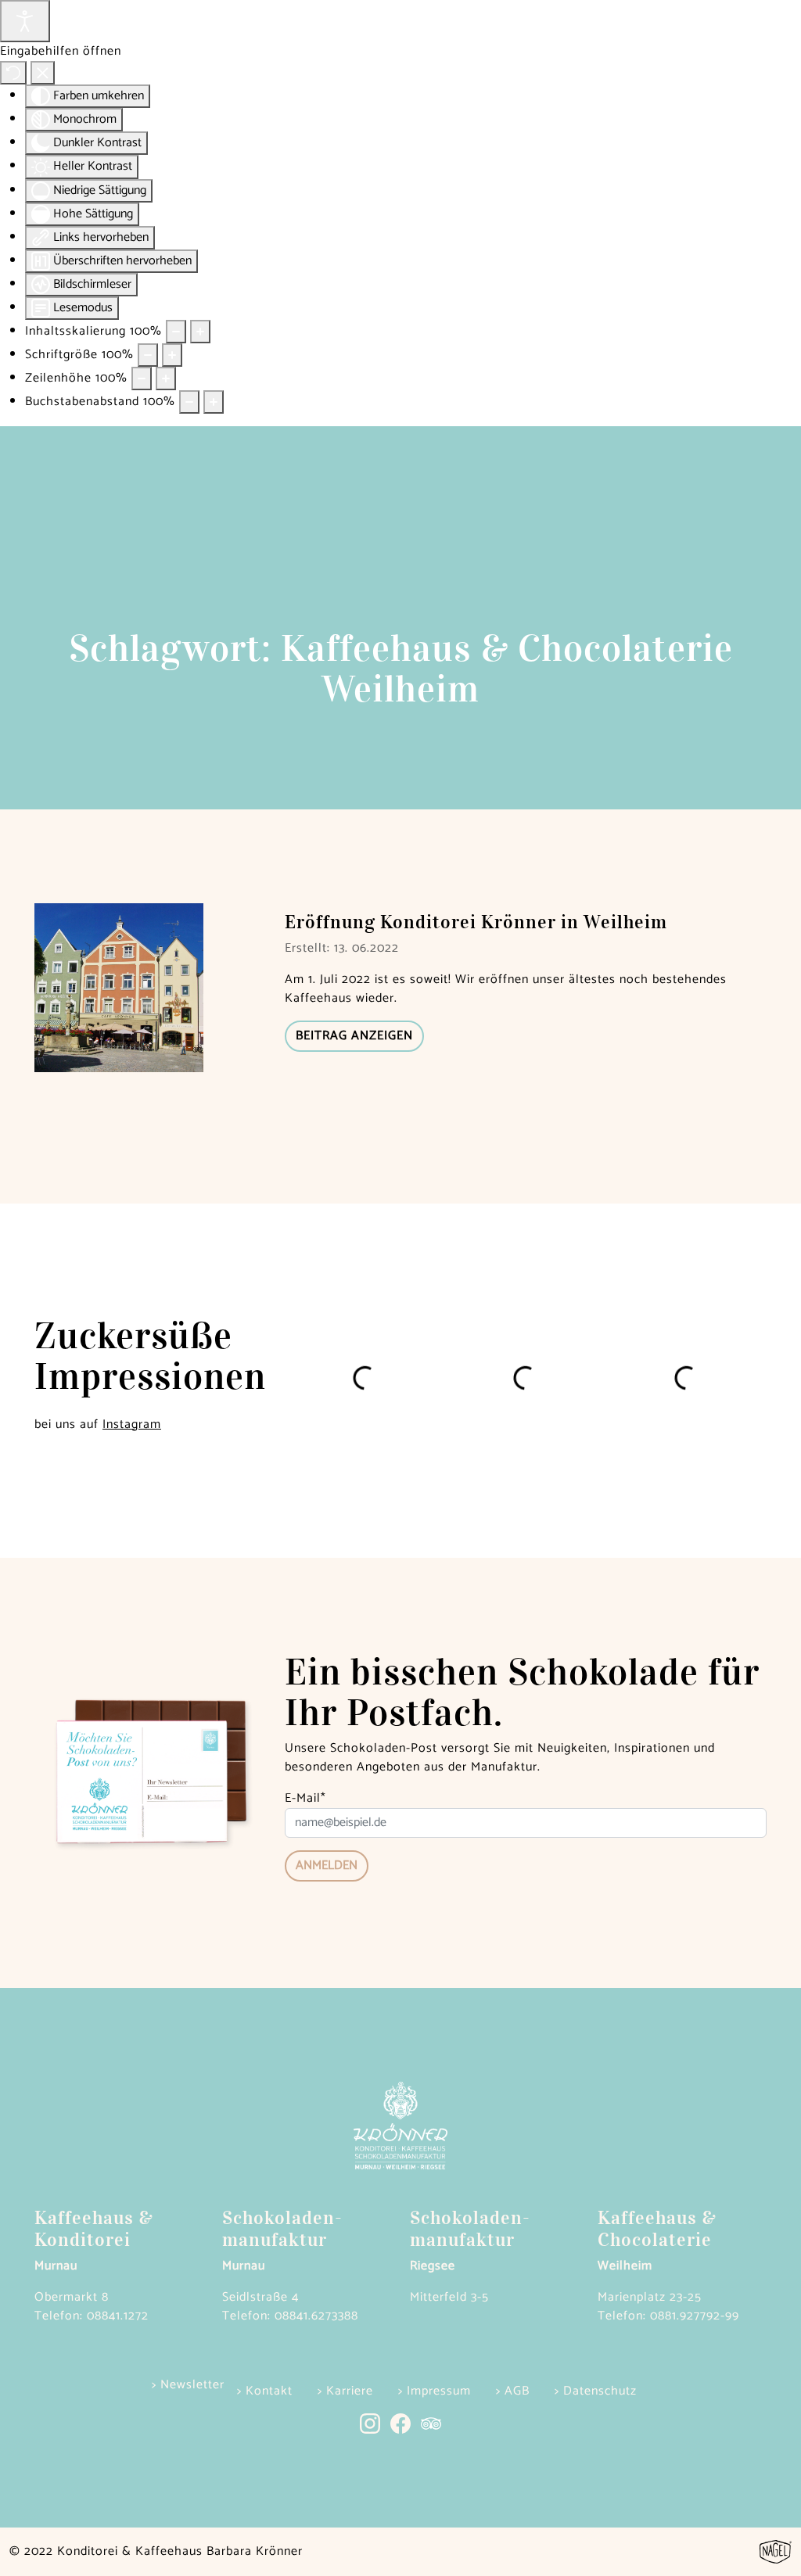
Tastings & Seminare (605, 39)
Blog (196, 39)
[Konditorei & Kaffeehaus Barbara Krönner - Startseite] (400, 39)
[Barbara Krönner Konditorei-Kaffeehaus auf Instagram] (375, 2423)
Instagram (132, 1424)
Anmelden (327, 1866)
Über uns (304, 39)
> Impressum (435, 2391)
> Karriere (345, 2391)
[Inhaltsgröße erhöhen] (200, 332)
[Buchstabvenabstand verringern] (189, 402)
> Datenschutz (596, 2391)
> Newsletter (188, 2385)
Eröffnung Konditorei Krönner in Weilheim (476, 922)
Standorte (713, 29)
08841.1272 (118, 2316)
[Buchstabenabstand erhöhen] (214, 402)
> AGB (513, 2391)
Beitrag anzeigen (354, 1036)
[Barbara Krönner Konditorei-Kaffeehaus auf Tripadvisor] (431, 2423)
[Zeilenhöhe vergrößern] (166, 379)
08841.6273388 (316, 2316)
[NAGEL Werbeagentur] (776, 2551)
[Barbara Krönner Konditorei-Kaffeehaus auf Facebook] (406, 2423)
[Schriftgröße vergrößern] (172, 355)
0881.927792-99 (695, 2316)
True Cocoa (497, 29)
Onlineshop (88, 39)
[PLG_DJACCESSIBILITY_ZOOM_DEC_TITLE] (176, 332)
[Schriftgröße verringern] (148, 355)
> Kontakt (265, 2391)
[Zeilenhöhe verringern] (142, 379)
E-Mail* (305, 1799)
